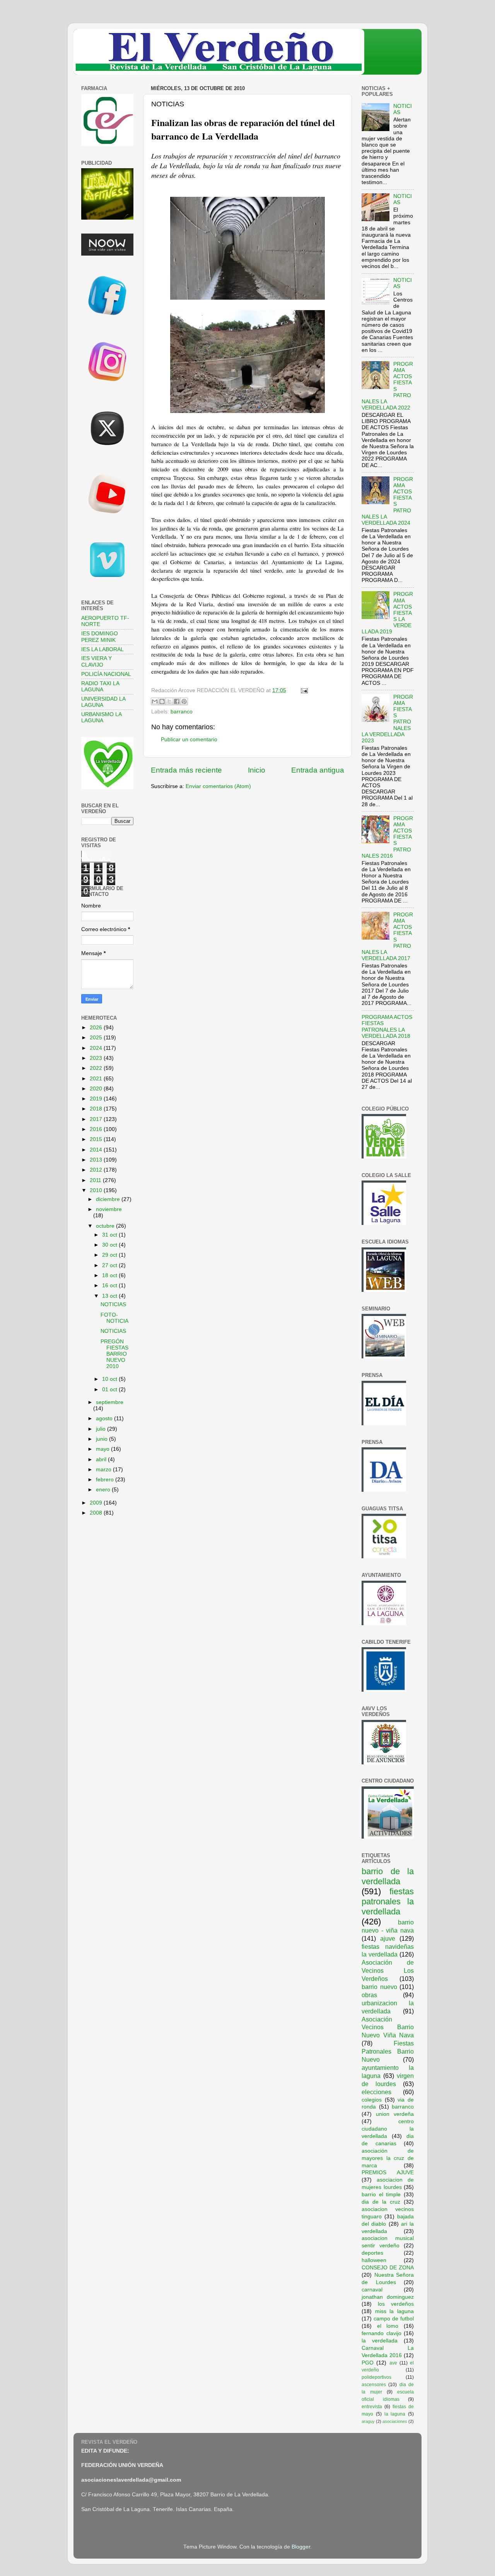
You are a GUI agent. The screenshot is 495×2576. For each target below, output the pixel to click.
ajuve (388, 1938)
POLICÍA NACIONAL (106, 674)
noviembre (109, 1209)
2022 (97, 1068)
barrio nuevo (379, 1987)
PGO (368, 2363)
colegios (372, 2100)
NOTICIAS (113, 1304)
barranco (182, 712)
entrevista (372, 2407)
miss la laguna (394, 2311)
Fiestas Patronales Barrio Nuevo (388, 2051)
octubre (106, 1226)
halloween (374, 2260)
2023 (97, 1058)
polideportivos (376, 2377)
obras (369, 1995)
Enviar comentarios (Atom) (218, 786)
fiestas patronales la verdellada (388, 1901)
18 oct (110, 1275)
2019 (97, 1099)
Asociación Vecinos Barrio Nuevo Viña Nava (388, 2027)
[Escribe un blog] (162, 701)
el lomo (388, 2326)
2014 (97, 1150)
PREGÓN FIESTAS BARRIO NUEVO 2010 (114, 1354)
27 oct (110, 1265)
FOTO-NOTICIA (114, 1318)
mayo (103, 1449)
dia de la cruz (381, 2202)
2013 (97, 1160)
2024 (97, 1048)
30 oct (110, 1245)
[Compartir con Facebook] (177, 701)
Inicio (257, 770)
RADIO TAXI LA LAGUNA (100, 687)
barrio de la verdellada (388, 1876)
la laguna (395, 2414)
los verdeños (396, 2304)
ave (393, 2363)
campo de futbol (394, 2319)
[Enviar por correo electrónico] (155, 701)
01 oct (110, 1390)
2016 (97, 1129)
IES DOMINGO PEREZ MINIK (100, 637)
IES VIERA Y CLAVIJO (96, 661)
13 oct (110, 1296)
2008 (97, 1513)
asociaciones (395, 2421)
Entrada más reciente (186, 770)
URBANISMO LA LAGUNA (101, 717)
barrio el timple (381, 2195)
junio (102, 1439)
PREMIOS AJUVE (388, 2173)
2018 (97, 1109)
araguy (368, 2421)
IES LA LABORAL (102, 649)
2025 (97, 1038)
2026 (97, 1028)
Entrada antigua (318, 770)
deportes (372, 2253)
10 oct (110, 1379)
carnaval (372, 2290)
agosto (105, 1419)
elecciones (376, 2092)
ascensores (374, 2385)
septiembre (110, 1402)
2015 (97, 1139)
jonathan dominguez (388, 2297)
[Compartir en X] (169, 701)
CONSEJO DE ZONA (388, 2268)
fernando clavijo (381, 2333)
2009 (97, 1503)
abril (102, 1459)
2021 (97, 1079)
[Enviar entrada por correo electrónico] (303, 690)
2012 (97, 1170)
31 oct (110, 1235)
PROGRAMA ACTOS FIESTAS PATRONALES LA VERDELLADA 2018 (387, 1027)
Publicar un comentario (189, 740)
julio (102, 1429)
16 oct (110, 1285)
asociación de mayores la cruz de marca (388, 2158)
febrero (106, 1480)
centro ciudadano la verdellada (388, 2129)
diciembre (109, 1199)
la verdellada (380, 2341)
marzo (104, 1470)
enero (104, 1490)
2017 (97, 1119)
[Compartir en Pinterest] (184, 701)
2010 (97, 1190)
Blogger (301, 2547)
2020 (97, 1089)
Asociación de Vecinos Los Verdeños (388, 1970)
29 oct (110, 1255)
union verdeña (395, 2114)
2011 (96, 1180)
